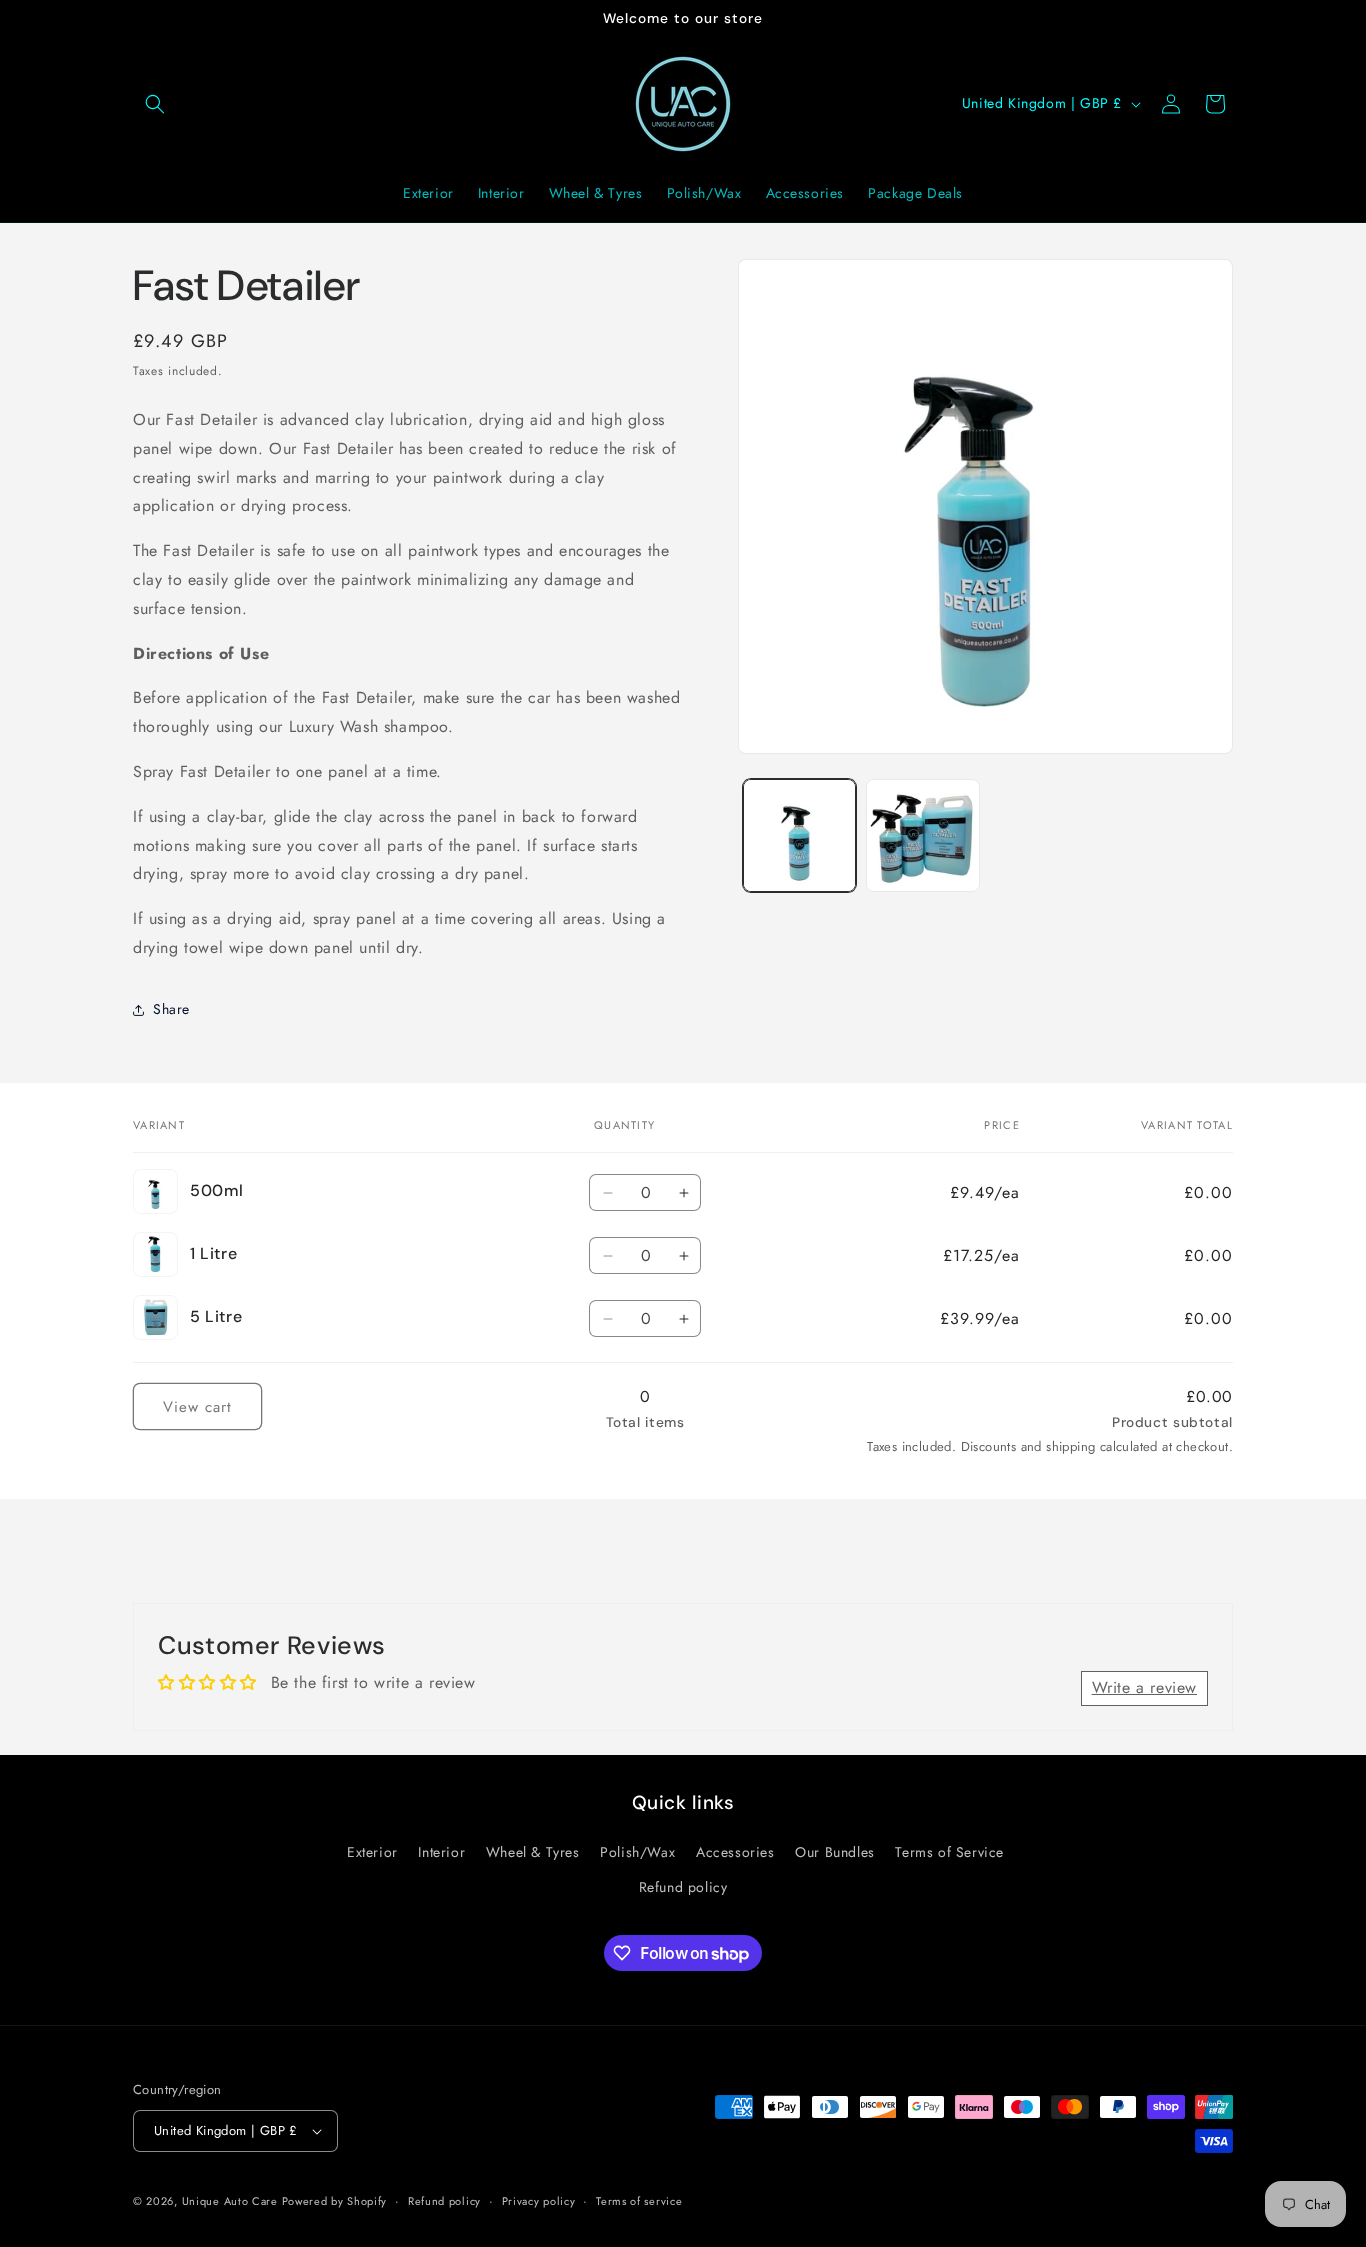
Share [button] (171, 1009)
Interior (441, 1852)
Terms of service (639, 2201)
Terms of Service (949, 1852)
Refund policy (683, 1887)
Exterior (372, 1852)
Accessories (735, 1852)
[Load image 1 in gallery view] (799, 835)
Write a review (1144, 1687)
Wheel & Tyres (533, 1852)
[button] (155, 104)
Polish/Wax (637, 1852)
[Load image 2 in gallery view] (922, 835)
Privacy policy (539, 2201)
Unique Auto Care (232, 2201)
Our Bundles (835, 1852)
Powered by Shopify (335, 2201)
